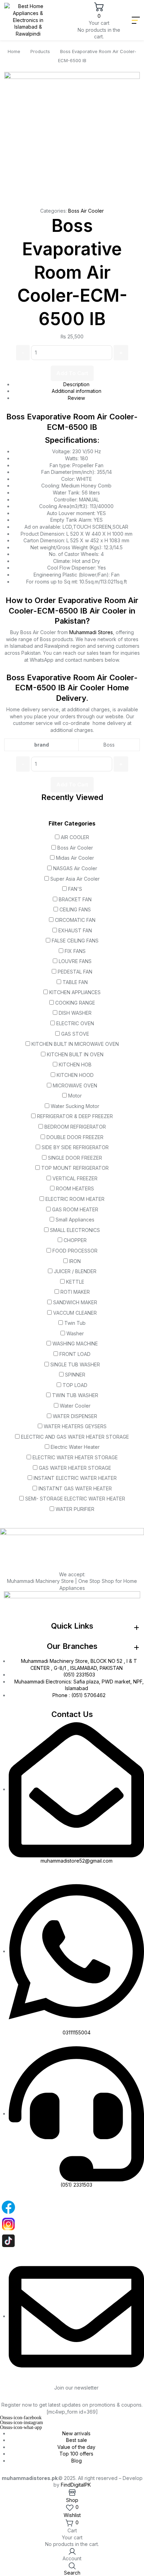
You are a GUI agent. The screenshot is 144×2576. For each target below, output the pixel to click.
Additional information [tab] (77, 391)
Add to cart (72, 373)
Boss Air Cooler (86, 211)
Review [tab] (76, 398)
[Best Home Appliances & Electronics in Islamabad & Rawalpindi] (28, 20)
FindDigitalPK (76, 2485)
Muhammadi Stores (91, 632)
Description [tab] (76, 384)
